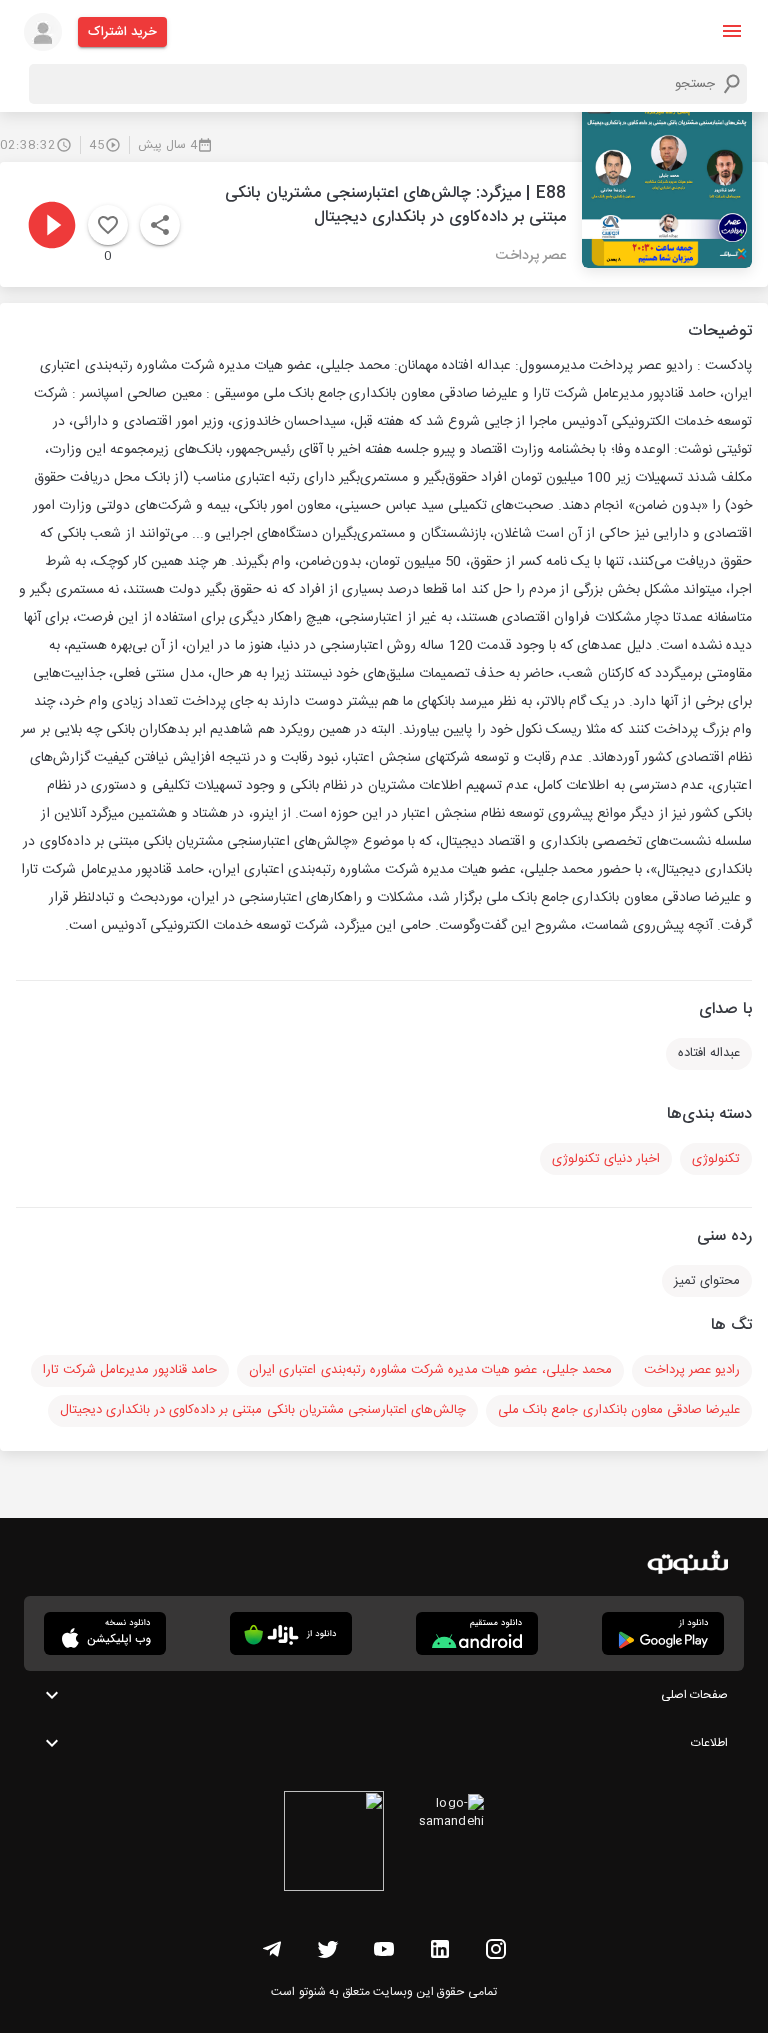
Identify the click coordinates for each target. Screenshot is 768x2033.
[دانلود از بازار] (291, 1633)
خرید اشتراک (122, 32)
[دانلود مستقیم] (477, 1633)
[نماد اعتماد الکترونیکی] (334, 1844)
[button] (732, 31)
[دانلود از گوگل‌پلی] (663, 1633)
